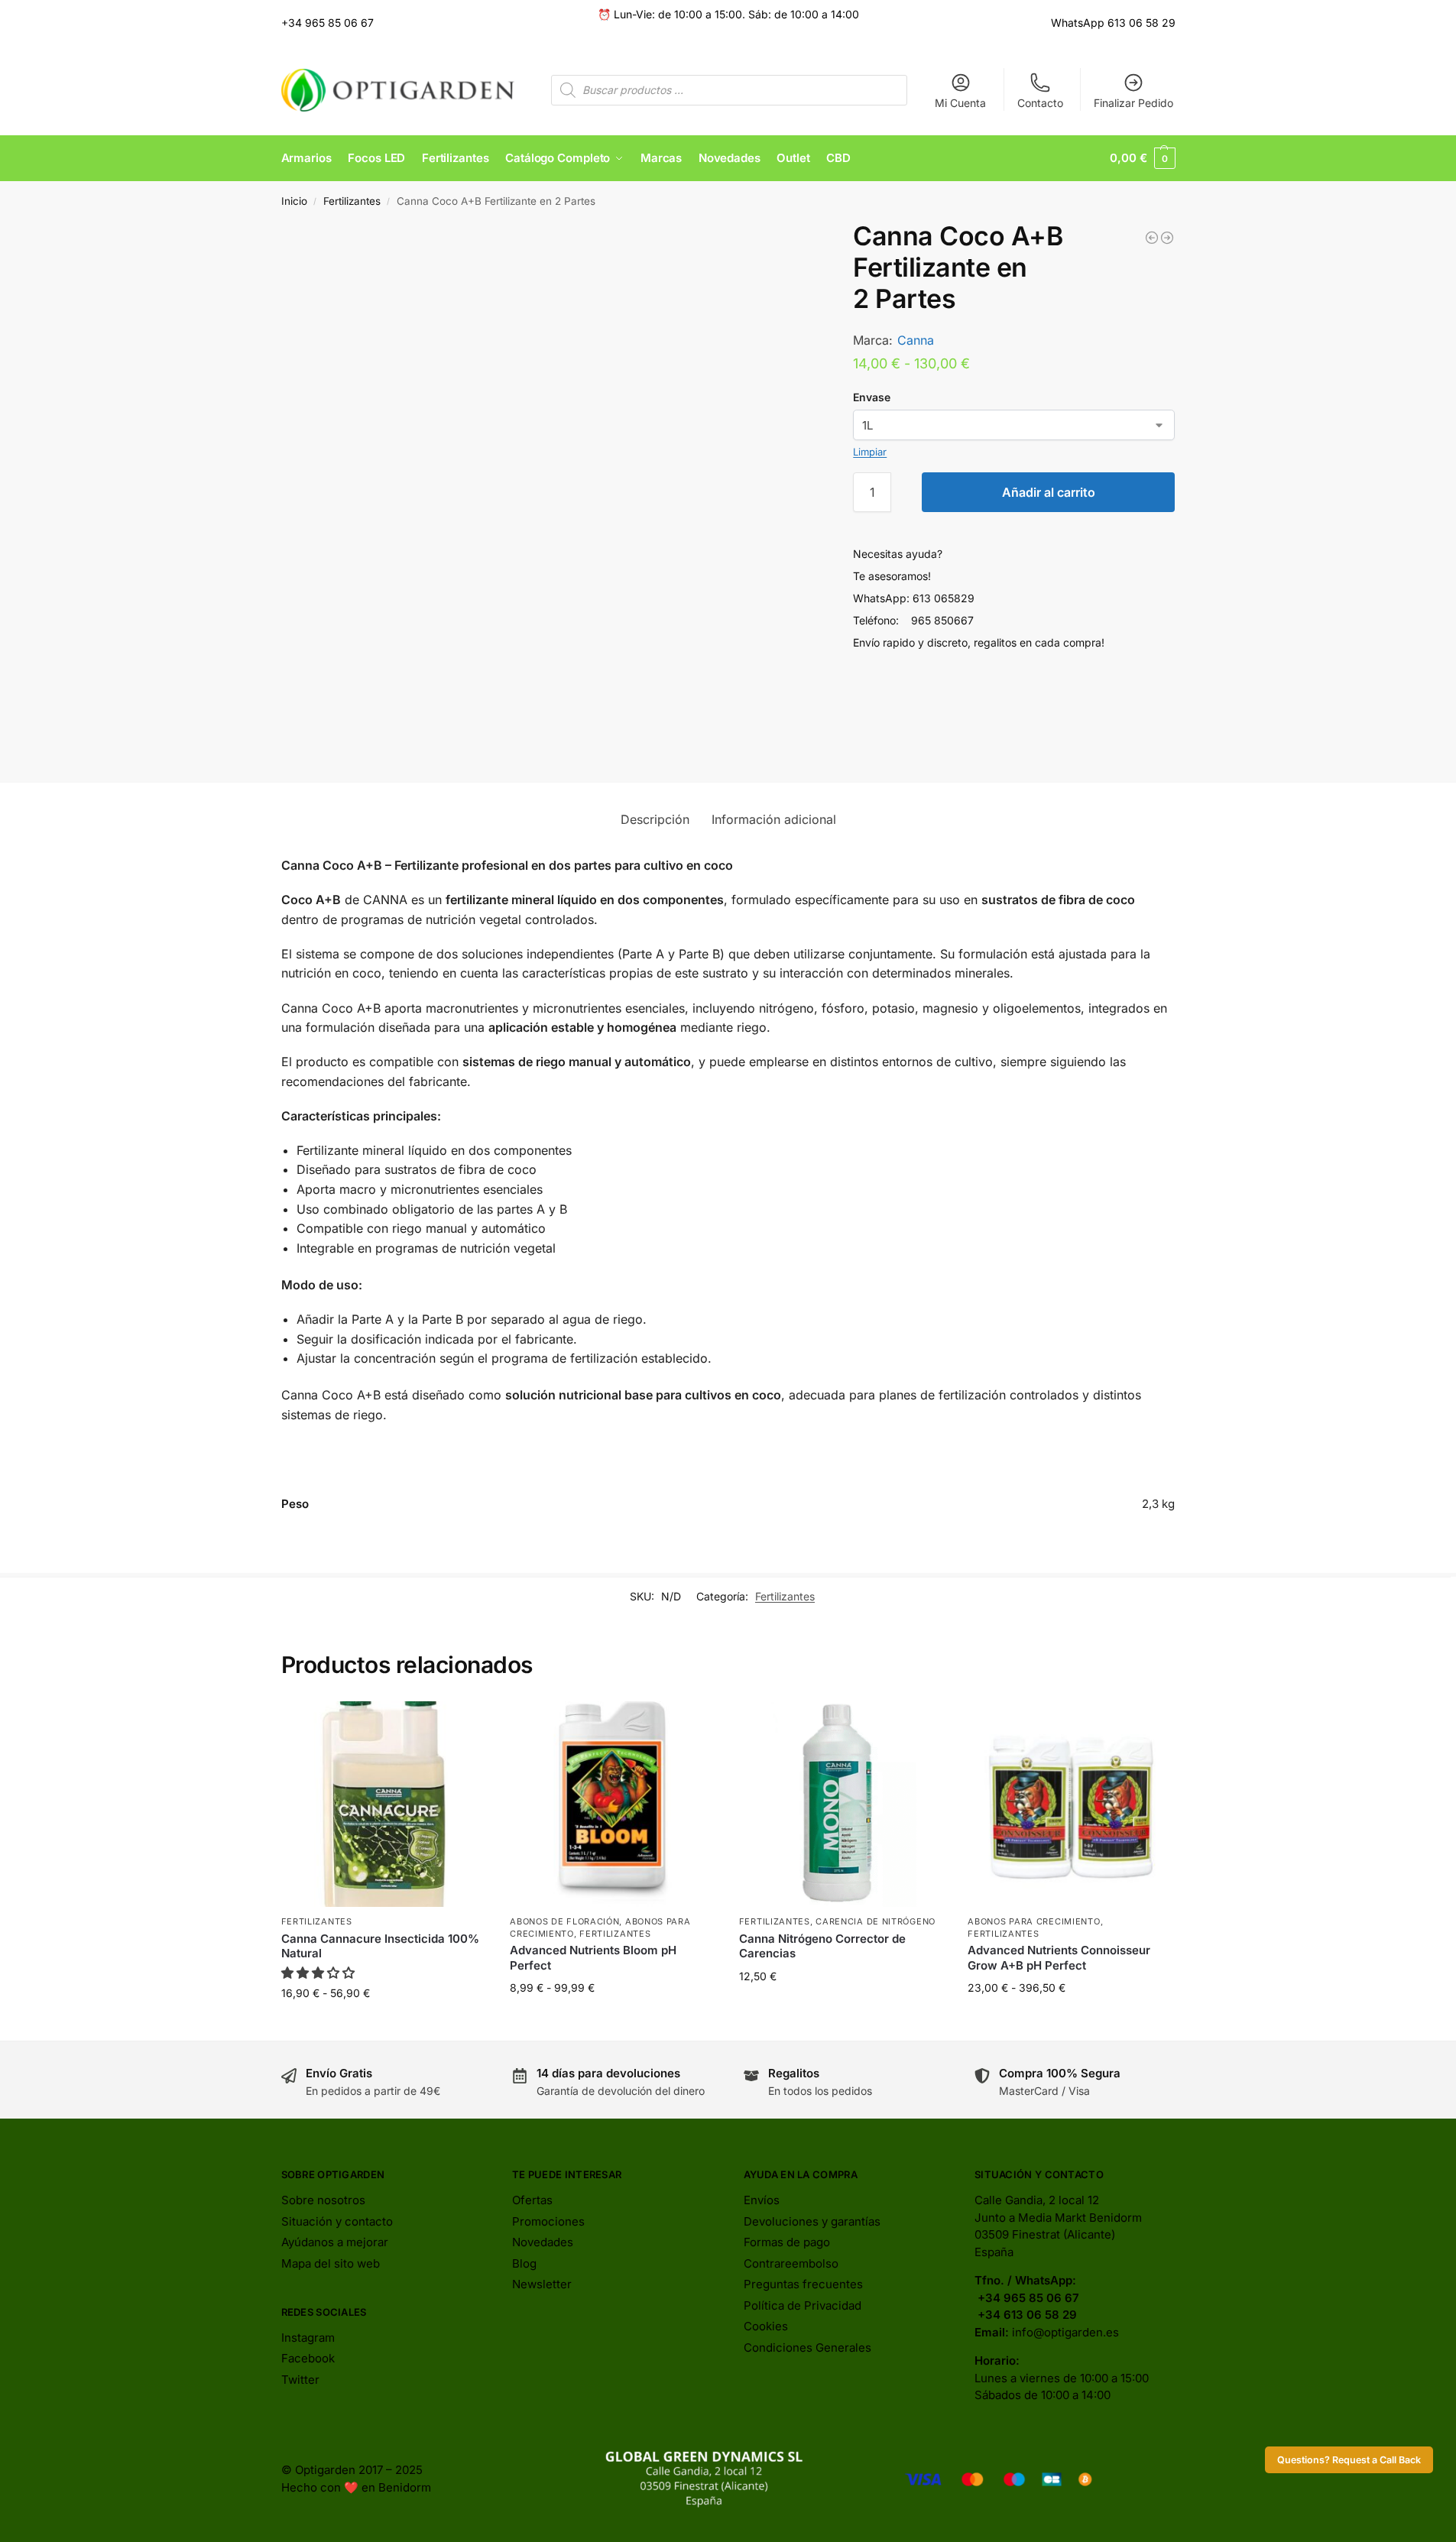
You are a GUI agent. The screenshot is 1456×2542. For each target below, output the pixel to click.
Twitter (300, 2380)
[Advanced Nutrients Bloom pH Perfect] (613, 1804)
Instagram (308, 2338)
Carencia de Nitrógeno (876, 1921)
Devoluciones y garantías (812, 2221)
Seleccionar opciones (384, 2025)
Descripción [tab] (655, 819)
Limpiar (870, 452)
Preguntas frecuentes (803, 2284)
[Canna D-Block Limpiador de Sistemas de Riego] (1167, 238)
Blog (524, 2263)
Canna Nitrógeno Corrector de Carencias (822, 1946)
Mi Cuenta (960, 103)
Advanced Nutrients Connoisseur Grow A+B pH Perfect (1059, 1958)
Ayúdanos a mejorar (335, 2242)
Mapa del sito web (331, 2263)
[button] (1142, 158)
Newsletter (542, 2284)
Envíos (762, 2200)
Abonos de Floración (564, 1921)
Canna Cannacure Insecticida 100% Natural (380, 1946)
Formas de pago (787, 2242)
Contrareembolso (791, 2263)
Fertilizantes (352, 201)
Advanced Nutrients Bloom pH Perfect (593, 1958)
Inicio (294, 201)
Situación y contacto (337, 2221)
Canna (916, 340)
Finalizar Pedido (1133, 103)
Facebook (308, 2358)
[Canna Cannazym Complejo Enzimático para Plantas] (1152, 238)
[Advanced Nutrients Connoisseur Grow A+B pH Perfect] (1071, 1804)
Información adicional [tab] (774, 819)
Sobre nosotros (323, 2200)
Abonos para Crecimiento (1034, 1921)
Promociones (548, 2221)
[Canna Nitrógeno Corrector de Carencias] (842, 1804)
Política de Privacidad (803, 2305)
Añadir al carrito (1049, 492)
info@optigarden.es (1065, 2332)
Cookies (766, 2326)
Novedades (543, 2242)
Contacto (1040, 103)
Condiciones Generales (807, 2347)
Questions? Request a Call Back (1349, 2460)
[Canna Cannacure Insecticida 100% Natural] (384, 1804)
